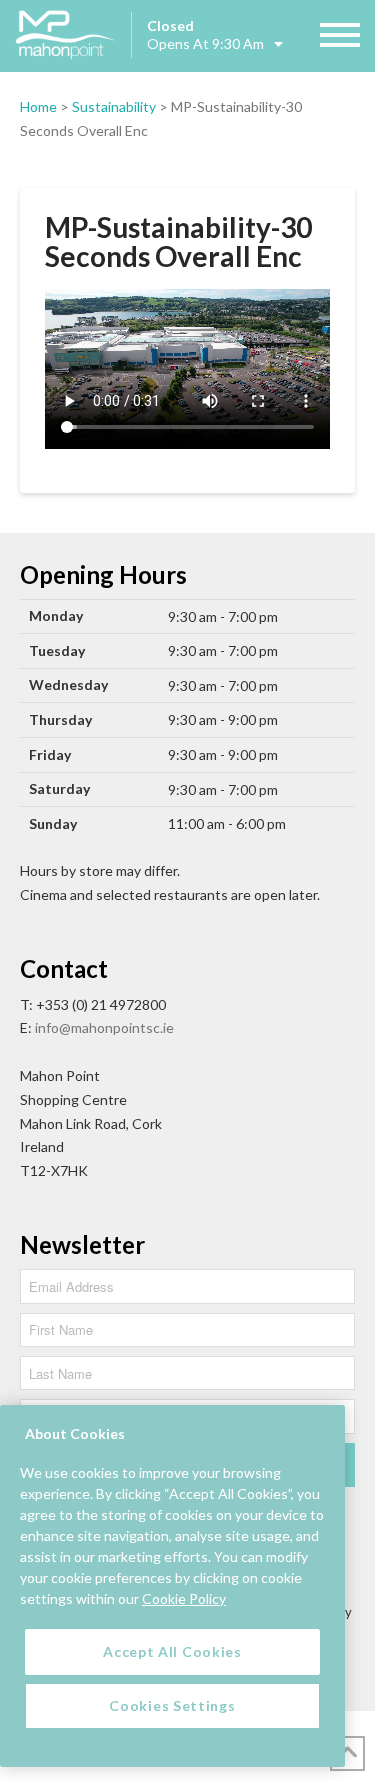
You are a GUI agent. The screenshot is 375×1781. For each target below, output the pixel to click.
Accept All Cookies (172, 1651)
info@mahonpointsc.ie (104, 1027)
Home (38, 106)
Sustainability (114, 106)
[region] (172, 1586)
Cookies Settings (172, 1705)
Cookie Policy (184, 1598)
